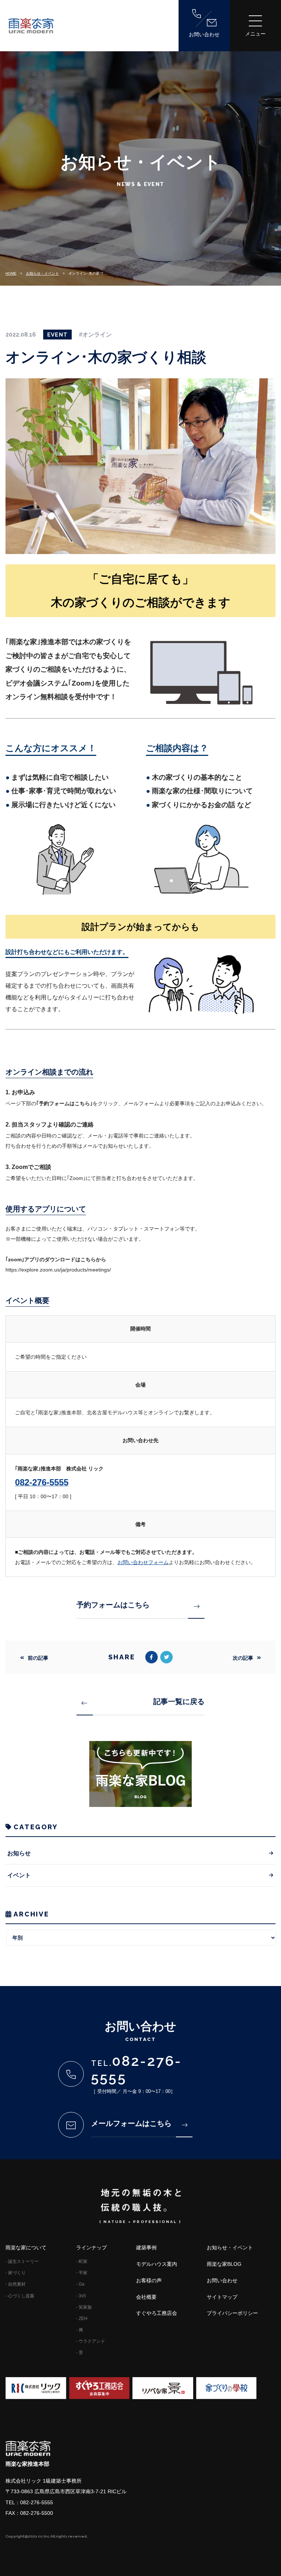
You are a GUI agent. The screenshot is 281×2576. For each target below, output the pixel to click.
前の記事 (38, 1658)
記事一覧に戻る (179, 1701)
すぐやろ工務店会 (157, 2313)
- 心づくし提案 (20, 2296)
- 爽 (80, 2330)
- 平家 (82, 2273)
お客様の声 (149, 2280)
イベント (19, 1875)
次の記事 (243, 1658)
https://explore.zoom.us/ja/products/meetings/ (58, 1270)
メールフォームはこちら (131, 2123)
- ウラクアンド (91, 2341)
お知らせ (19, 1853)
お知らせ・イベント (42, 273)
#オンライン (95, 335)
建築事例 (146, 2247)
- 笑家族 (84, 2307)
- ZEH (82, 2319)
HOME (11, 273)
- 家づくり (16, 2273)
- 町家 (82, 2261)
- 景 (80, 2353)
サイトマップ (222, 2297)
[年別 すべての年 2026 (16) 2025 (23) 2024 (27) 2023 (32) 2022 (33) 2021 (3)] (140, 1938)
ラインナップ (91, 2247)
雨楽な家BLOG (224, 2264)
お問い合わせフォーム (143, 1562)
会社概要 (146, 2297)
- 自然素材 (16, 2284)
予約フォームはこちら (113, 1605)
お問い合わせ (204, 34)
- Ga (80, 2284)
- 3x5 (81, 2296)
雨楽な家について (26, 2247)
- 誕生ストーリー (22, 2261)
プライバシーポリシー (232, 2313)
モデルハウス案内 (157, 2264)
